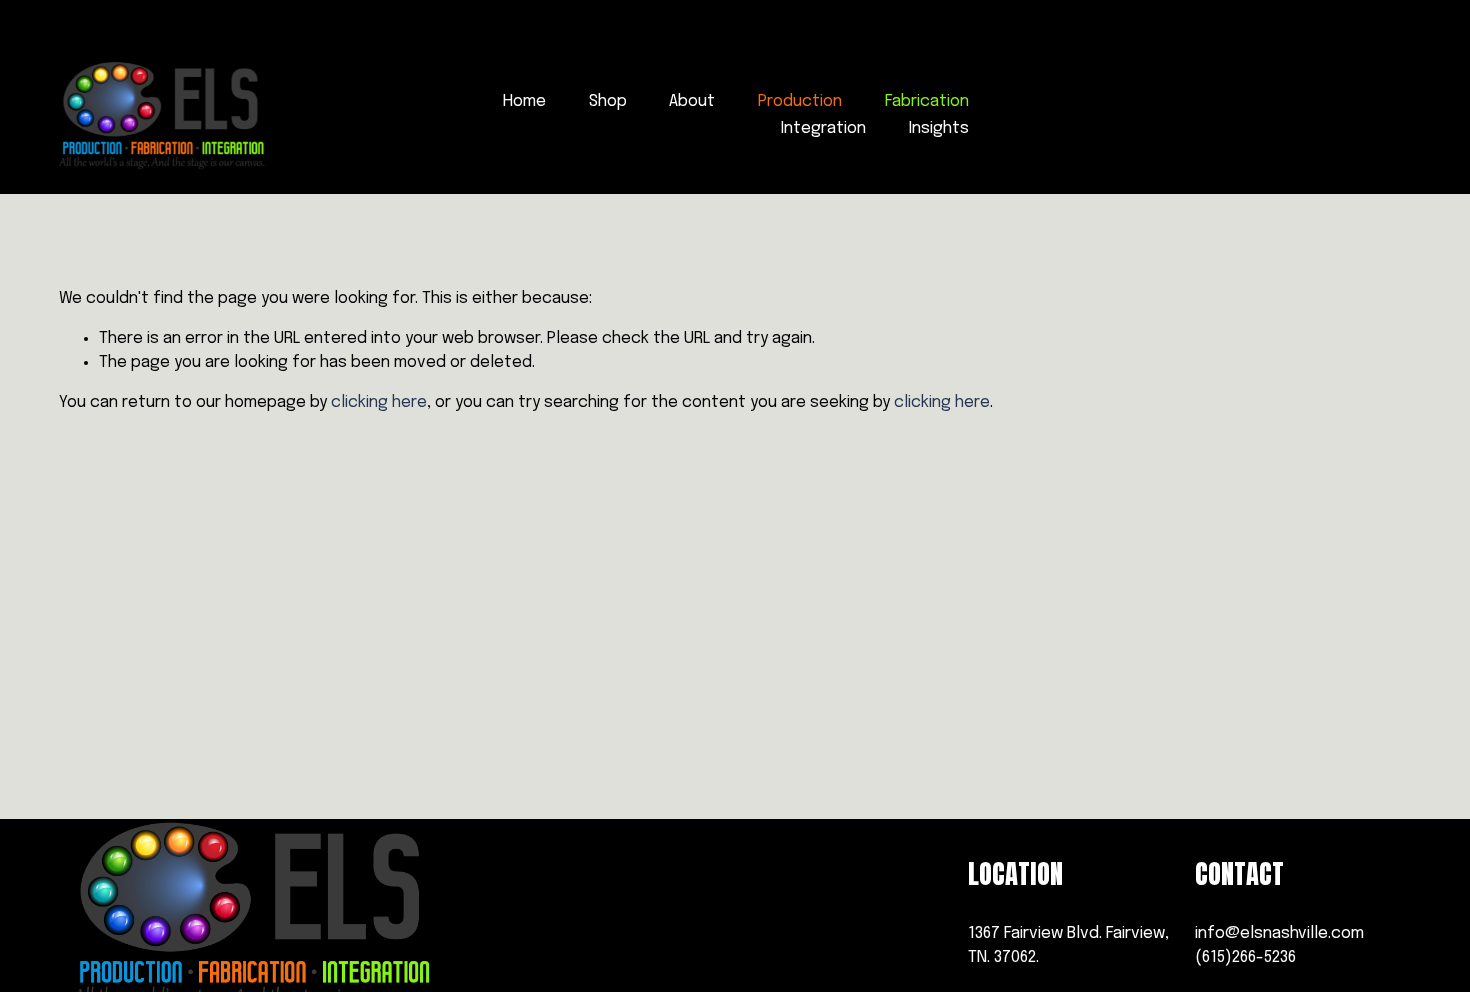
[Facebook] (1128, 115)
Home (524, 101)
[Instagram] (1195, 115)
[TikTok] (1263, 115)
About (692, 101)
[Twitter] (1398, 115)
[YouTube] (1331, 115)
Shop (608, 101)
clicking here (379, 402)
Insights (939, 128)
